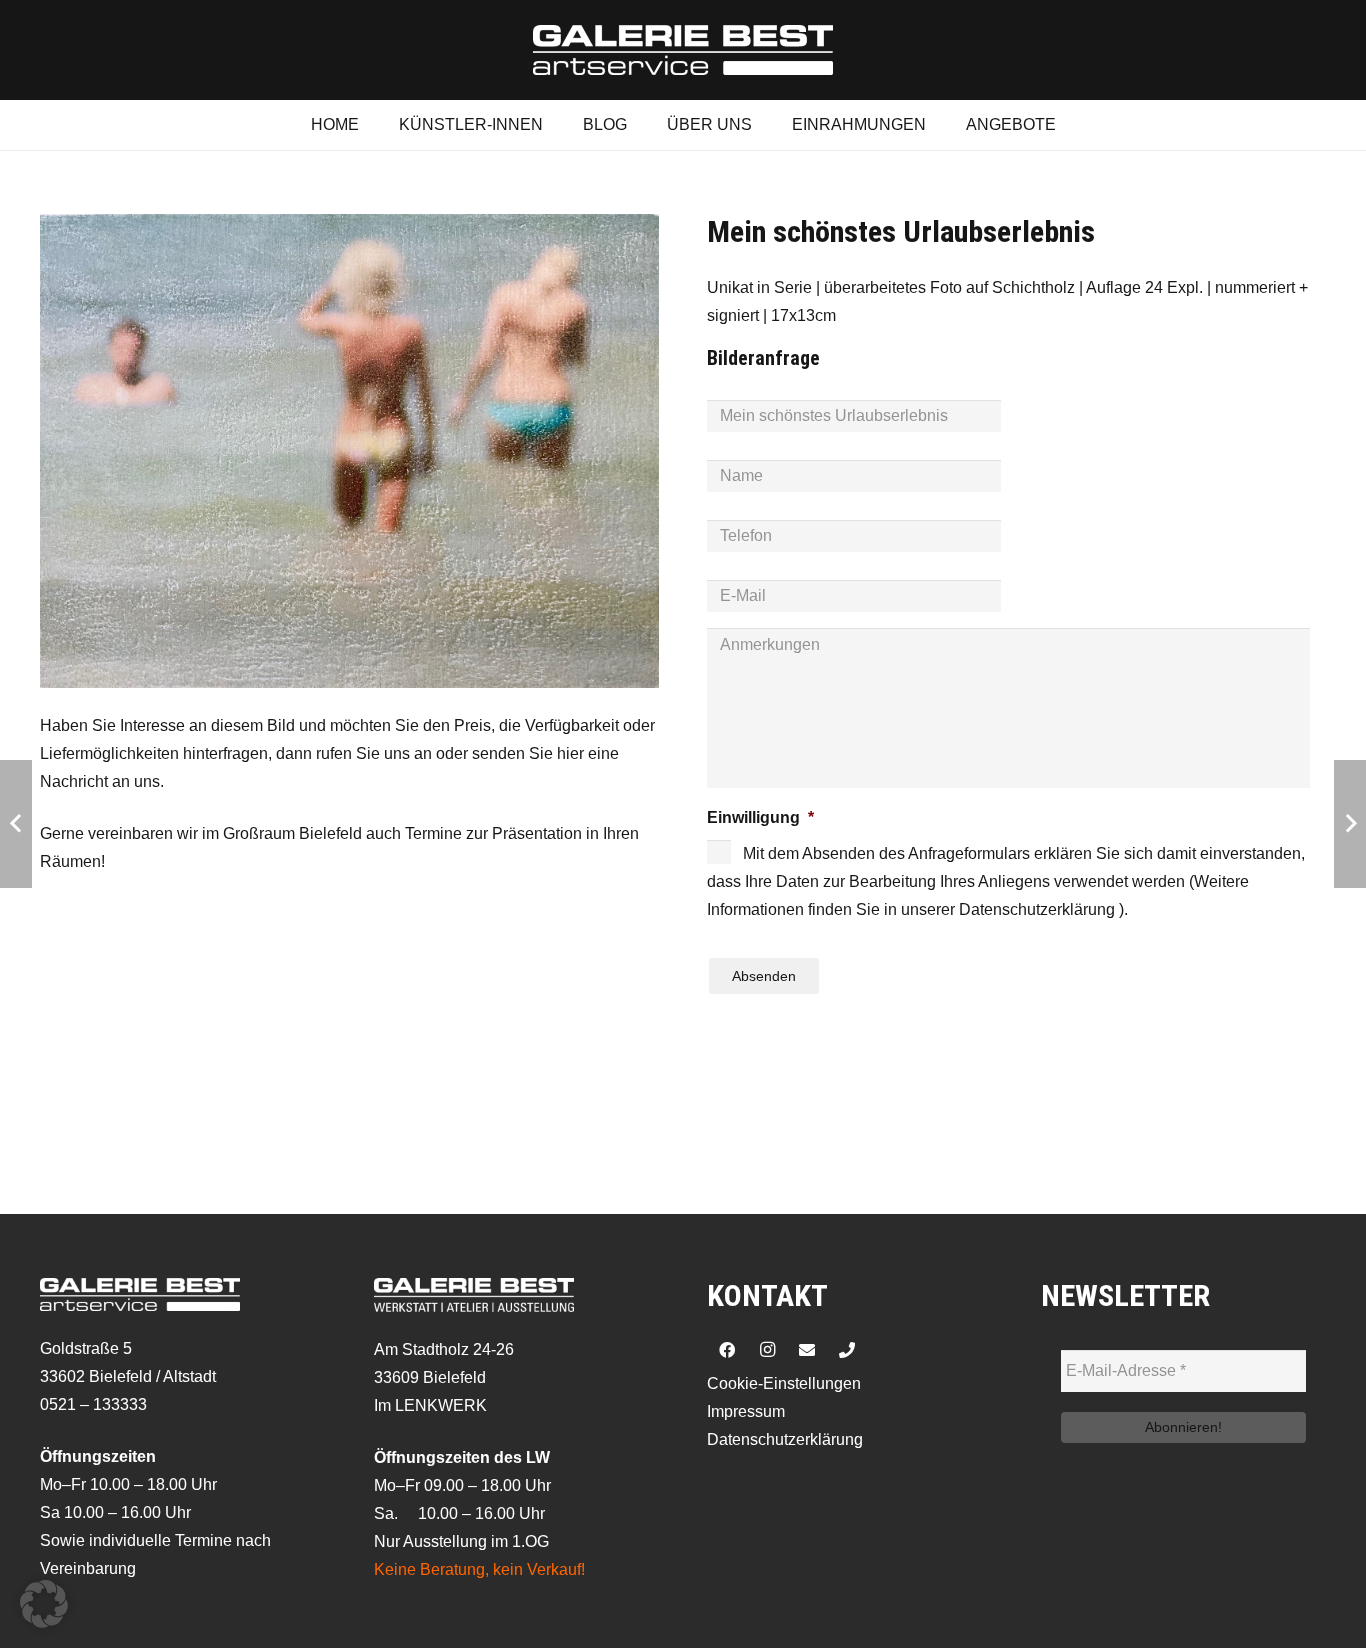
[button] (44, 1604)
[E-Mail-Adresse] (807, 1350)
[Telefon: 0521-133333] (847, 1350)
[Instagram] (767, 1350)
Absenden (764, 976)
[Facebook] (727, 1350)
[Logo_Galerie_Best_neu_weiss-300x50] (683, 50)
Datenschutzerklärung (785, 1439)
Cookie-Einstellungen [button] (784, 1383)
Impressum (746, 1411)
